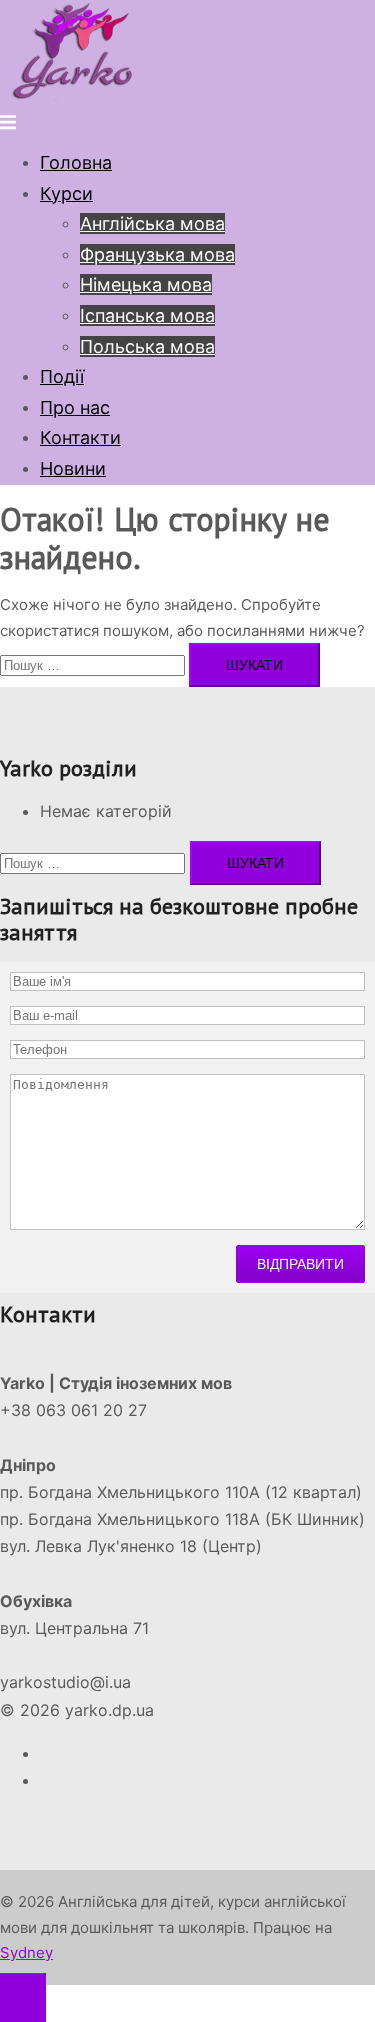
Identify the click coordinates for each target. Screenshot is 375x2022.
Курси (66, 193)
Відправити (300, 1264)
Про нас (75, 407)
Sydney (26, 1952)
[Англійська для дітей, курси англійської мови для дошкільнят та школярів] (75, 94)
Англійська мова (152, 223)
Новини (73, 468)
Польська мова (147, 346)
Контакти (80, 437)
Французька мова (157, 254)
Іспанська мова (147, 315)
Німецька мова (146, 284)
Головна (76, 162)
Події (62, 376)
